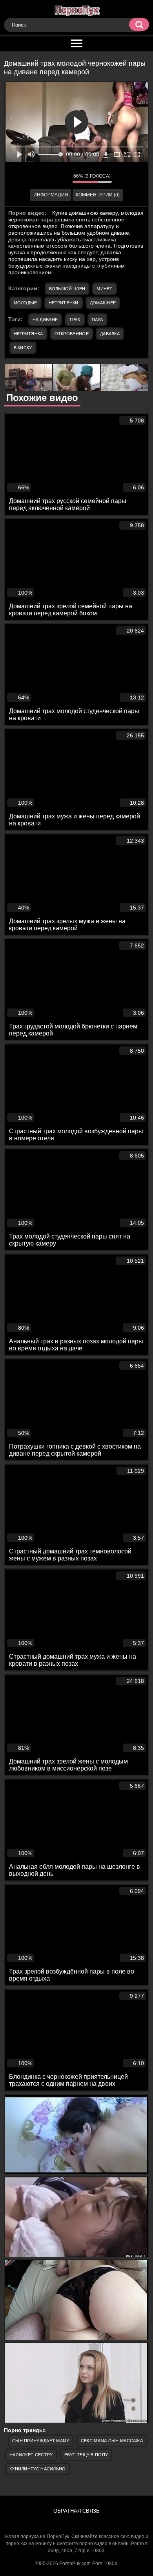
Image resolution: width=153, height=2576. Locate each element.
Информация (51, 195)
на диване (45, 320)
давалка (110, 334)
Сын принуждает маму (41, 2441)
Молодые (25, 303)
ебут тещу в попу (86, 2455)
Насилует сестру (31, 2455)
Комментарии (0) (98, 195)
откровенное (72, 334)
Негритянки (64, 303)
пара (97, 320)
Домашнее (103, 303)
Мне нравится (43, 178)
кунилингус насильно (38, 2469)
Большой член (67, 289)
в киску (23, 348)
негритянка (28, 334)
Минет (105, 289)
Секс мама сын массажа (112, 2441)
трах (75, 320)
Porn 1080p (105, 2563)
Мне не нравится (61, 178)
